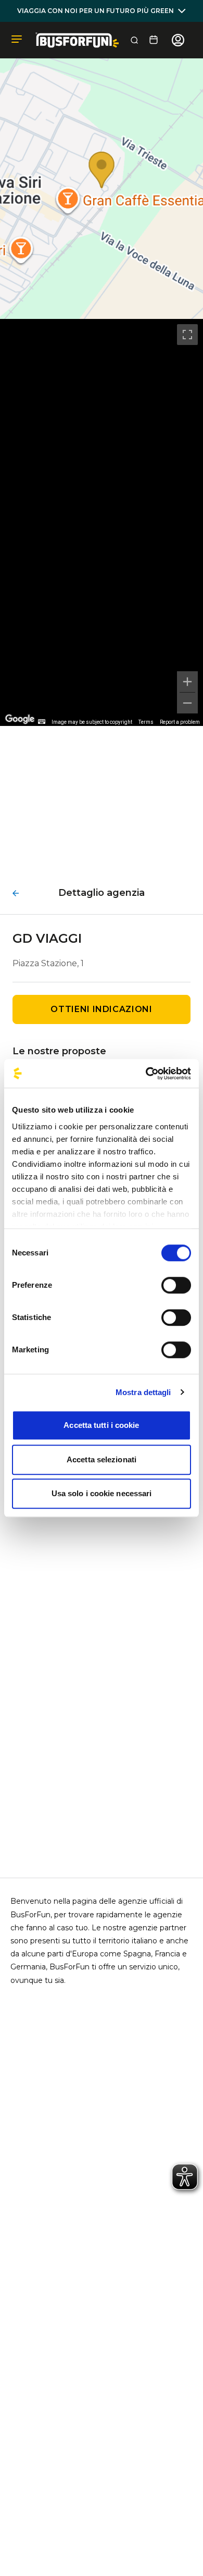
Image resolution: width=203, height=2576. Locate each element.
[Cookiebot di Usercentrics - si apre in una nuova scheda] (146, 1074)
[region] (102, 522)
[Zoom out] (187, 703)
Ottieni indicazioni (101, 1009)
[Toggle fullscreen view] (187, 335)
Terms (146, 722)
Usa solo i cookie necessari (102, 1493)
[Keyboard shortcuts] (42, 722)
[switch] (176, 1285)
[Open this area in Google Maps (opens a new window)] (20, 719)
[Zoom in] (187, 682)
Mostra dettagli (143, 1392)
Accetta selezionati (102, 1459)
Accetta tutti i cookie (101, 1425)
